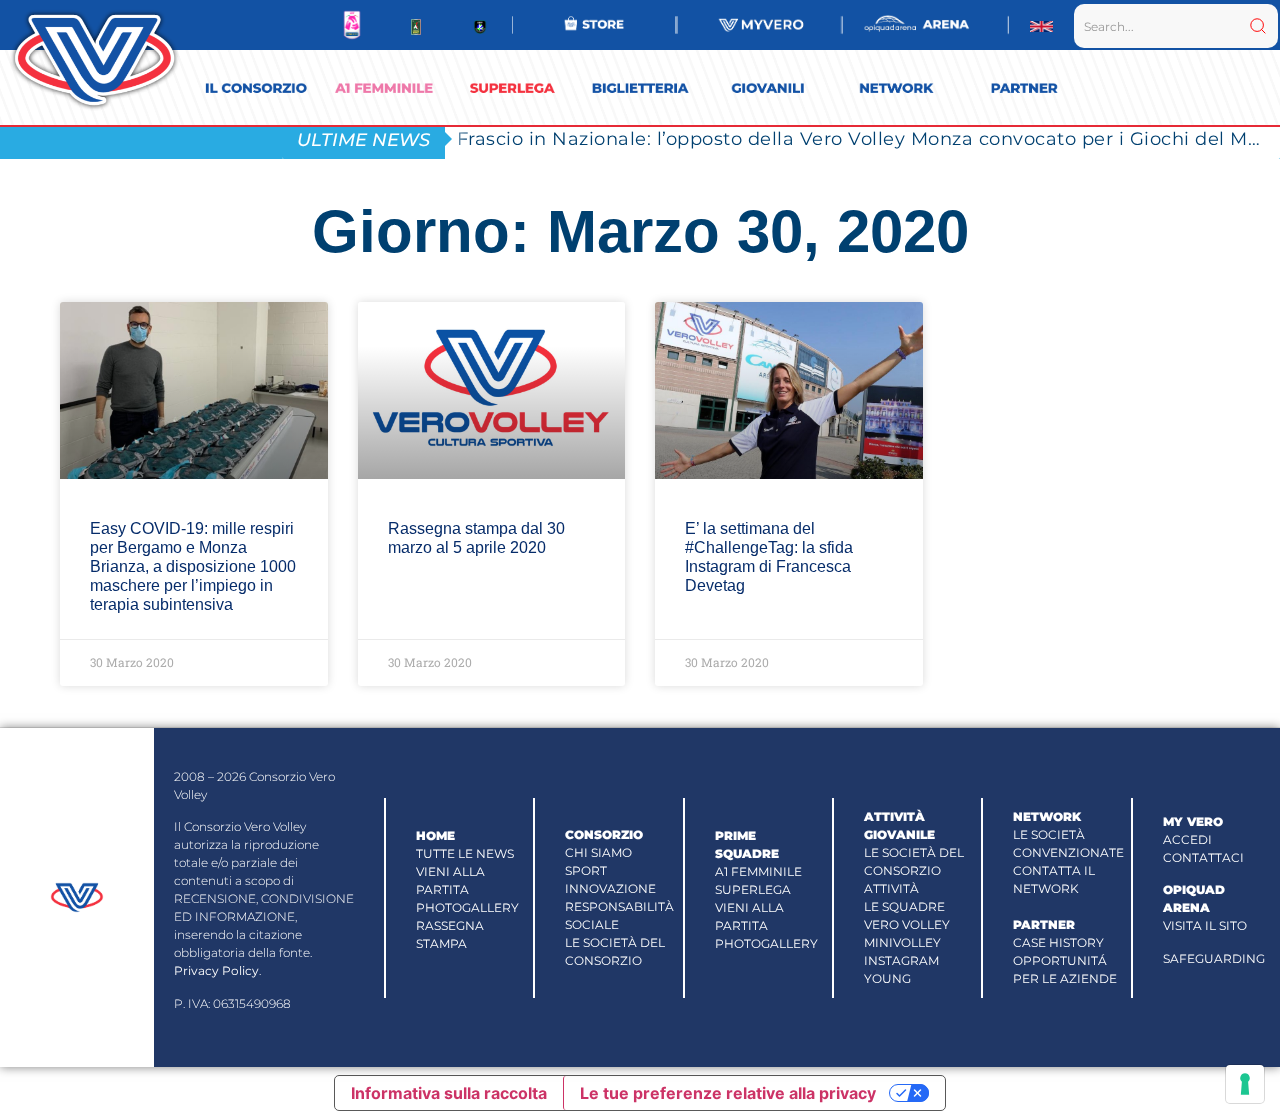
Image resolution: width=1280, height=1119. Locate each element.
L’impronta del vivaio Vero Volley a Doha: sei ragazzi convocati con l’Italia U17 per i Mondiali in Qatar (868, 138)
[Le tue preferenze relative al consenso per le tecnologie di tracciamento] (1245, 1084)
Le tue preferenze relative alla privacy (728, 1093)
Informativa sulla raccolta (449, 1093)
